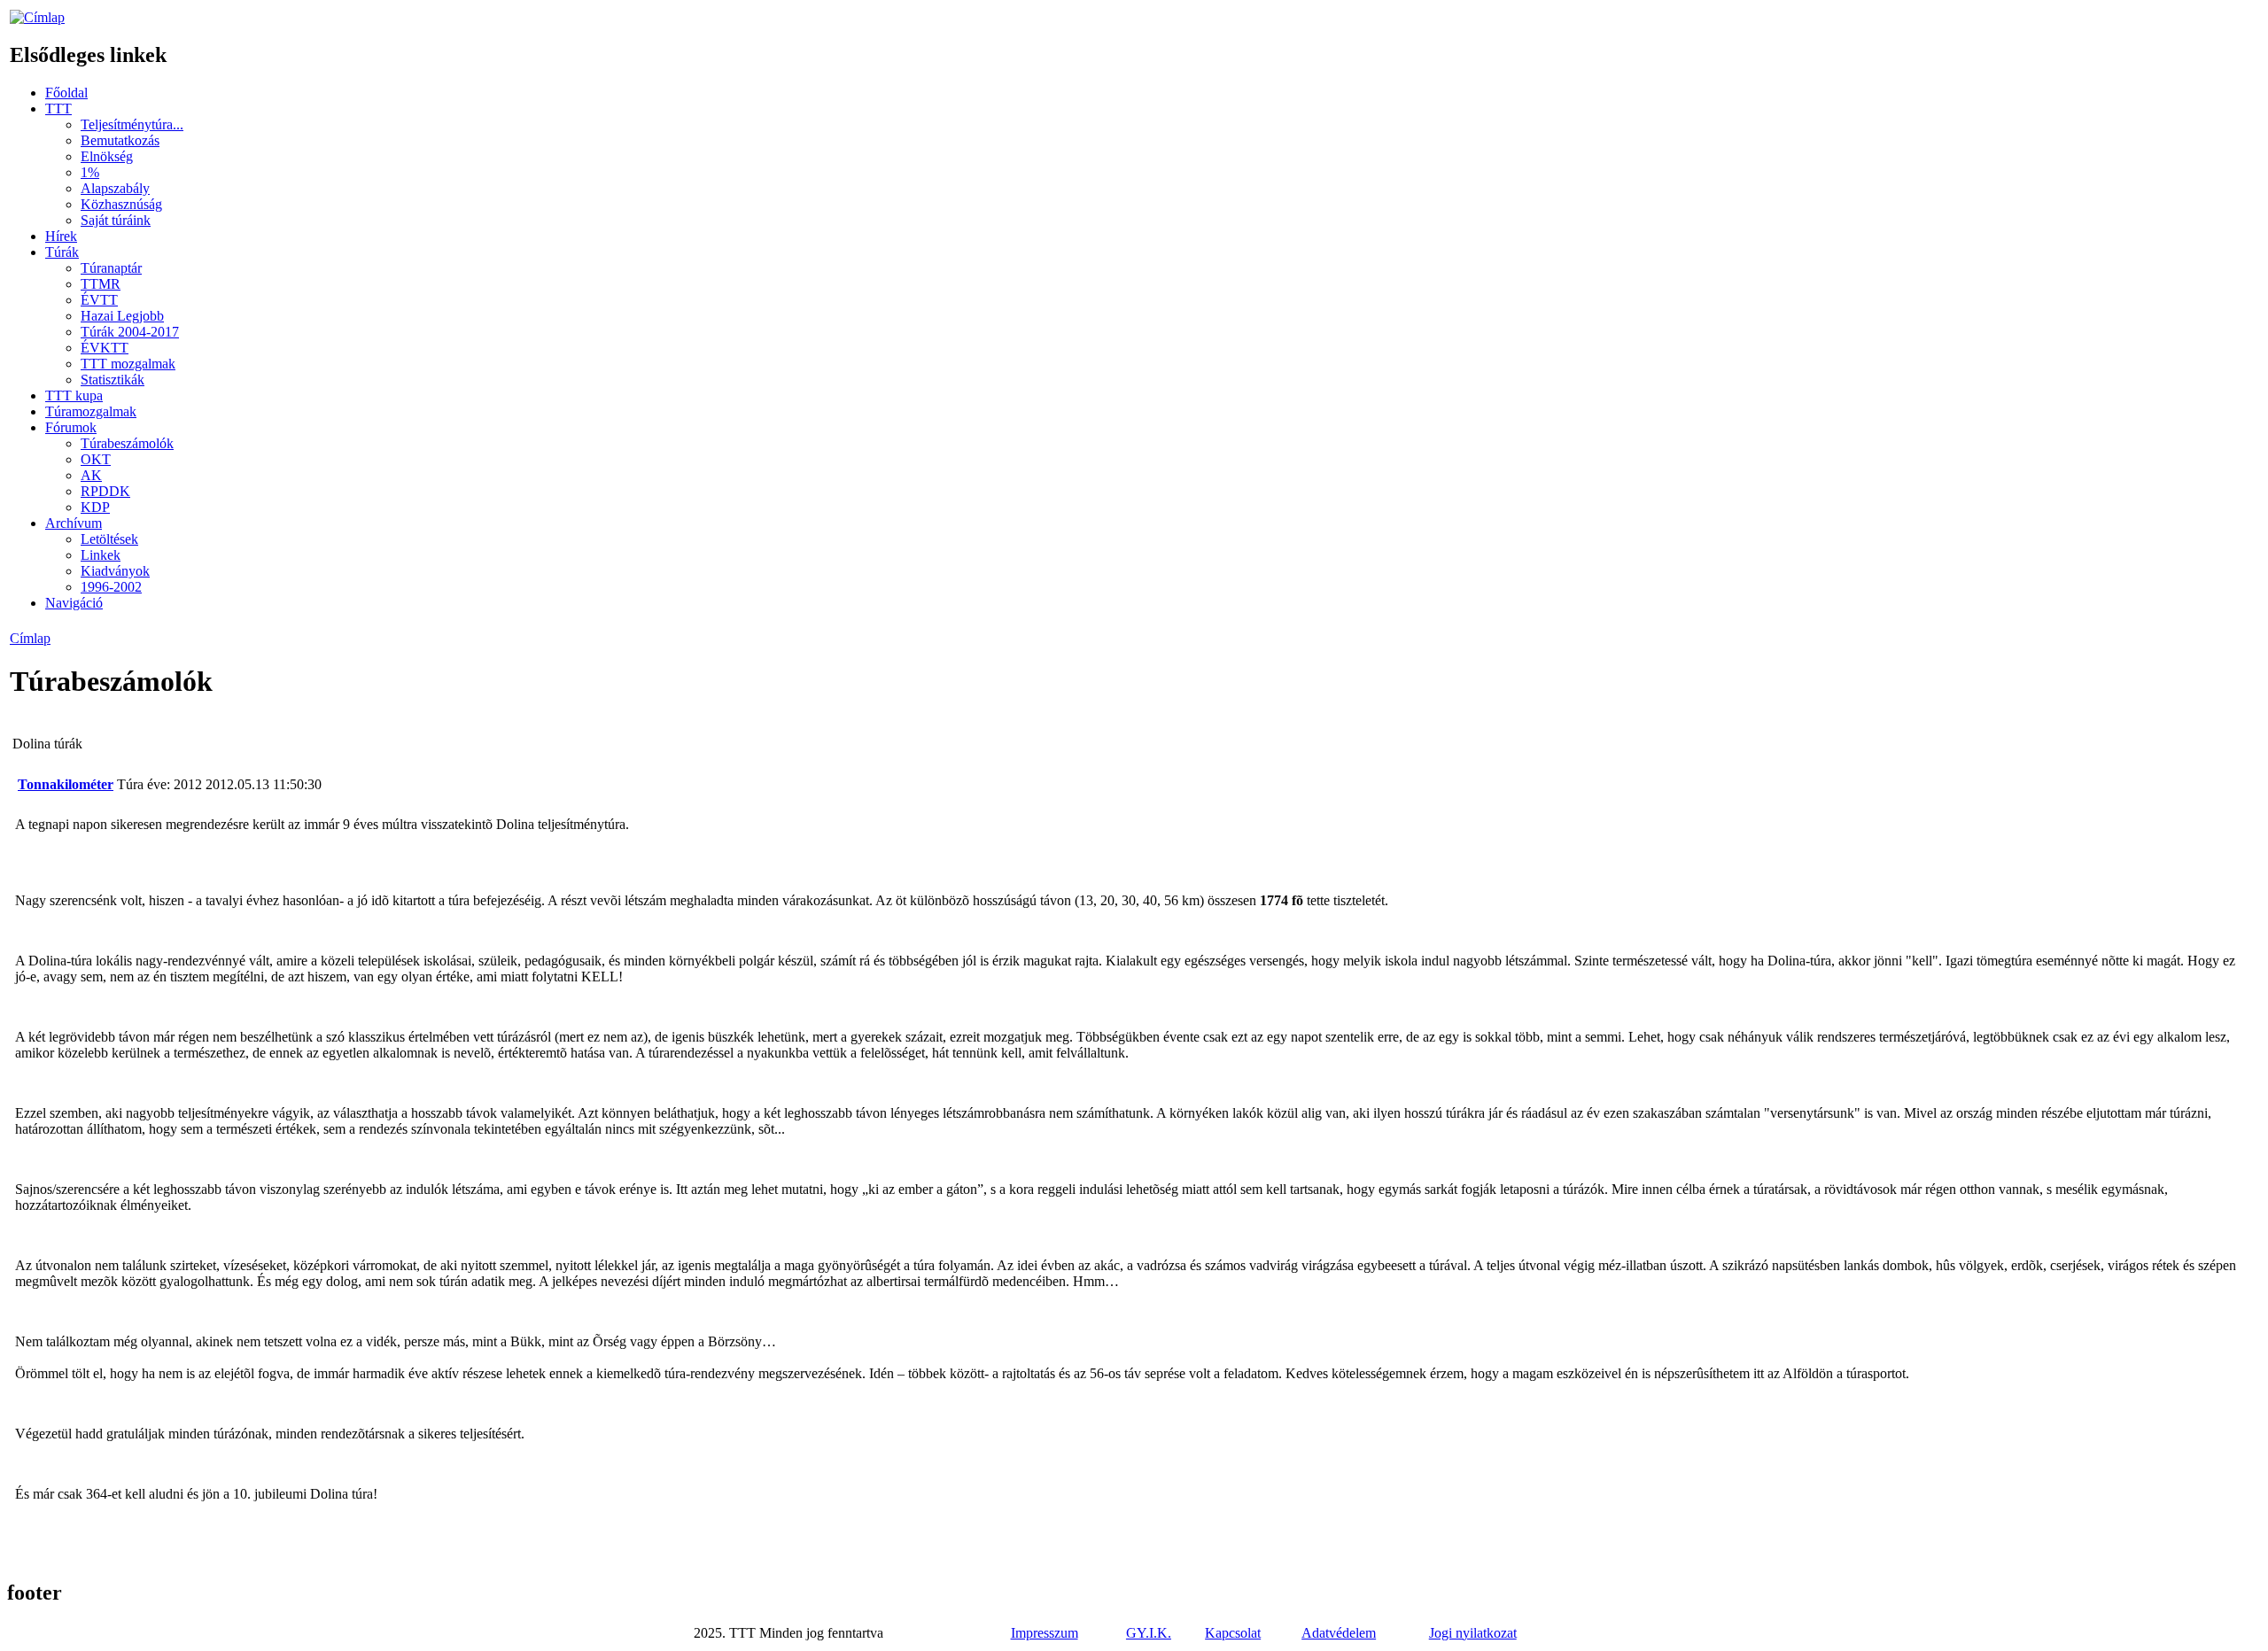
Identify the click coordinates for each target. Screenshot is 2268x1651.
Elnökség (107, 156)
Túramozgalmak (91, 411)
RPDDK (105, 491)
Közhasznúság (121, 204)
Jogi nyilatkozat (1473, 1633)
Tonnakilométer (66, 784)
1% (90, 172)
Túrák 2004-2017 (130, 332)
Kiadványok (115, 571)
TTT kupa (74, 395)
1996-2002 (111, 587)
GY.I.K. (1149, 1633)
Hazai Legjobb (122, 316)
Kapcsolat (1233, 1633)
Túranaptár (111, 268)
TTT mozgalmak (128, 364)
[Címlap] (37, 17)
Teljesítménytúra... (132, 124)
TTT (58, 109)
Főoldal (66, 93)
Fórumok (71, 427)
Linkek (101, 555)
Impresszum (1045, 1633)
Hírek (61, 236)
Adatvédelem (1339, 1633)
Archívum (74, 523)
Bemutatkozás (120, 140)
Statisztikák (113, 380)
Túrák (62, 252)
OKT (96, 459)
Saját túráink (116, 220)
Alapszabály (115, 188)
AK (91, 475)
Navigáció (74, 603)
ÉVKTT (105, 348)
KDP (95, 507)
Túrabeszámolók (127, 443)
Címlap (30, 638)
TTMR (101, 284)
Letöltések (109, 539)
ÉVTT (99, 300)
